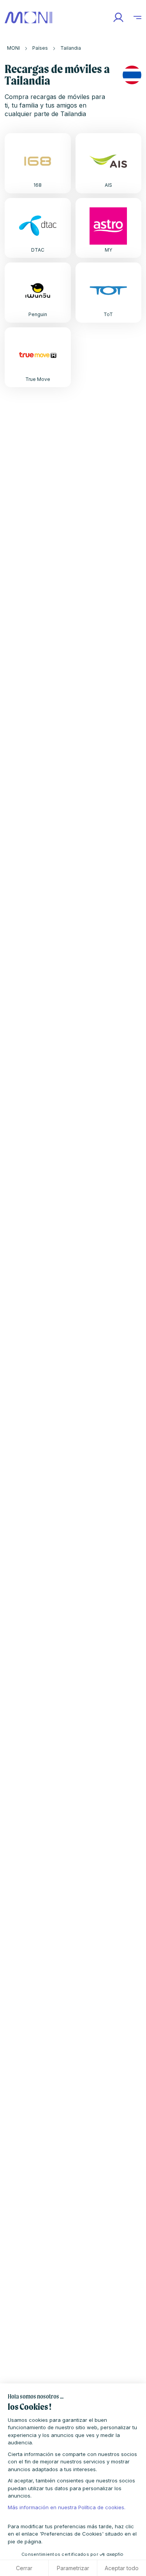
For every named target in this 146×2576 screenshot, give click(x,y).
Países (40, 48)
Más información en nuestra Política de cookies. (67, 2507)
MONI (13, 48)
